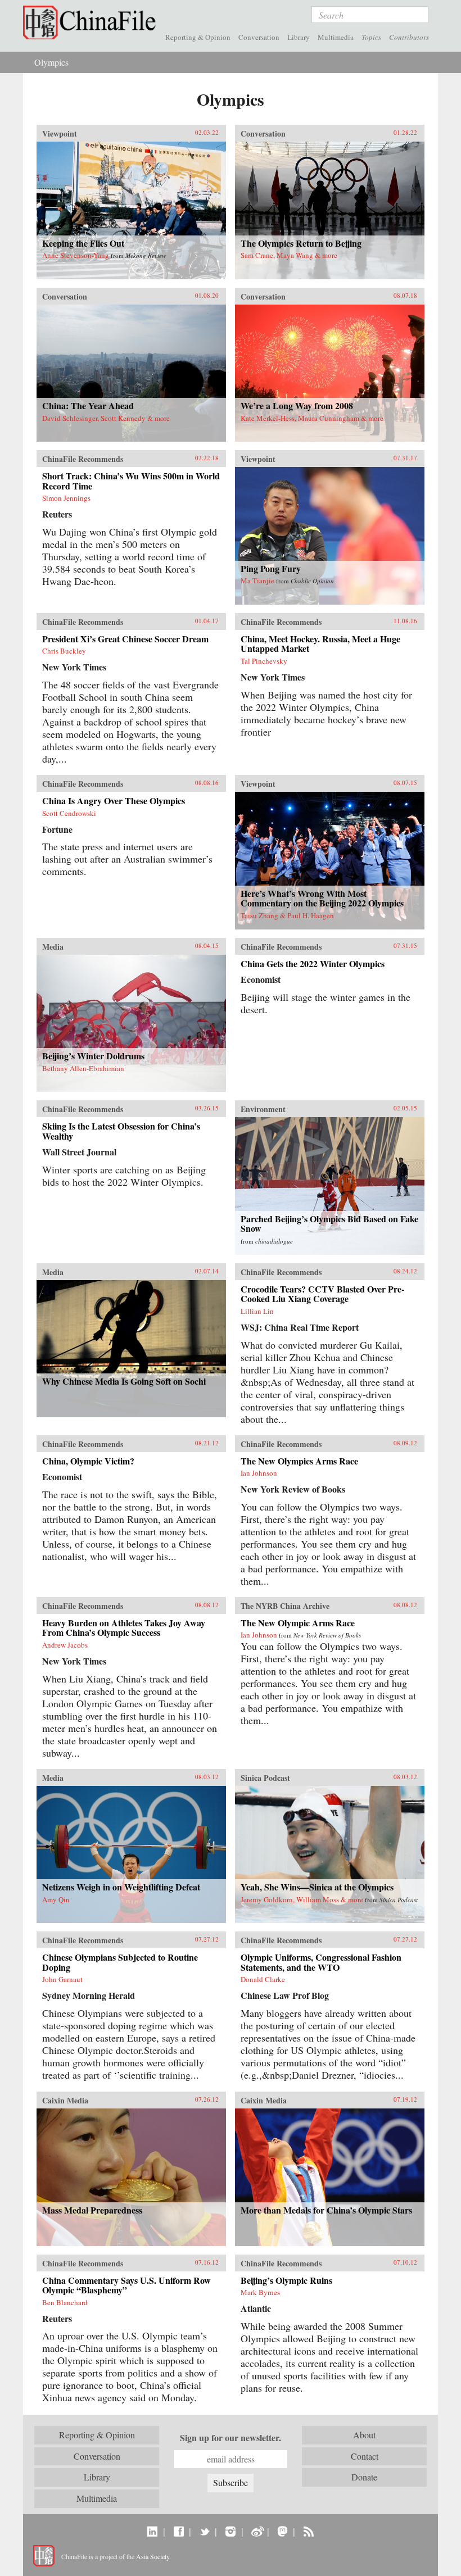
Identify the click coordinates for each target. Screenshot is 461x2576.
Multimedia (336, 37)
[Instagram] (230, 2531)
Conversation (259, 37)
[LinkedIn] (153, 2531)
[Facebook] (178, 2531)
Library (299, 37)
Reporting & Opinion (198, 37)
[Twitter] (204, 2531)
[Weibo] (257, 2531)
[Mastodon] (283, 2531)
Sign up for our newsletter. (231, 2438)
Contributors (409, 37)
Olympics (51, 62)
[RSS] (308, 2531)
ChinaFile (92, 22)
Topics (371, 37)
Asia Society (153, 2556)
